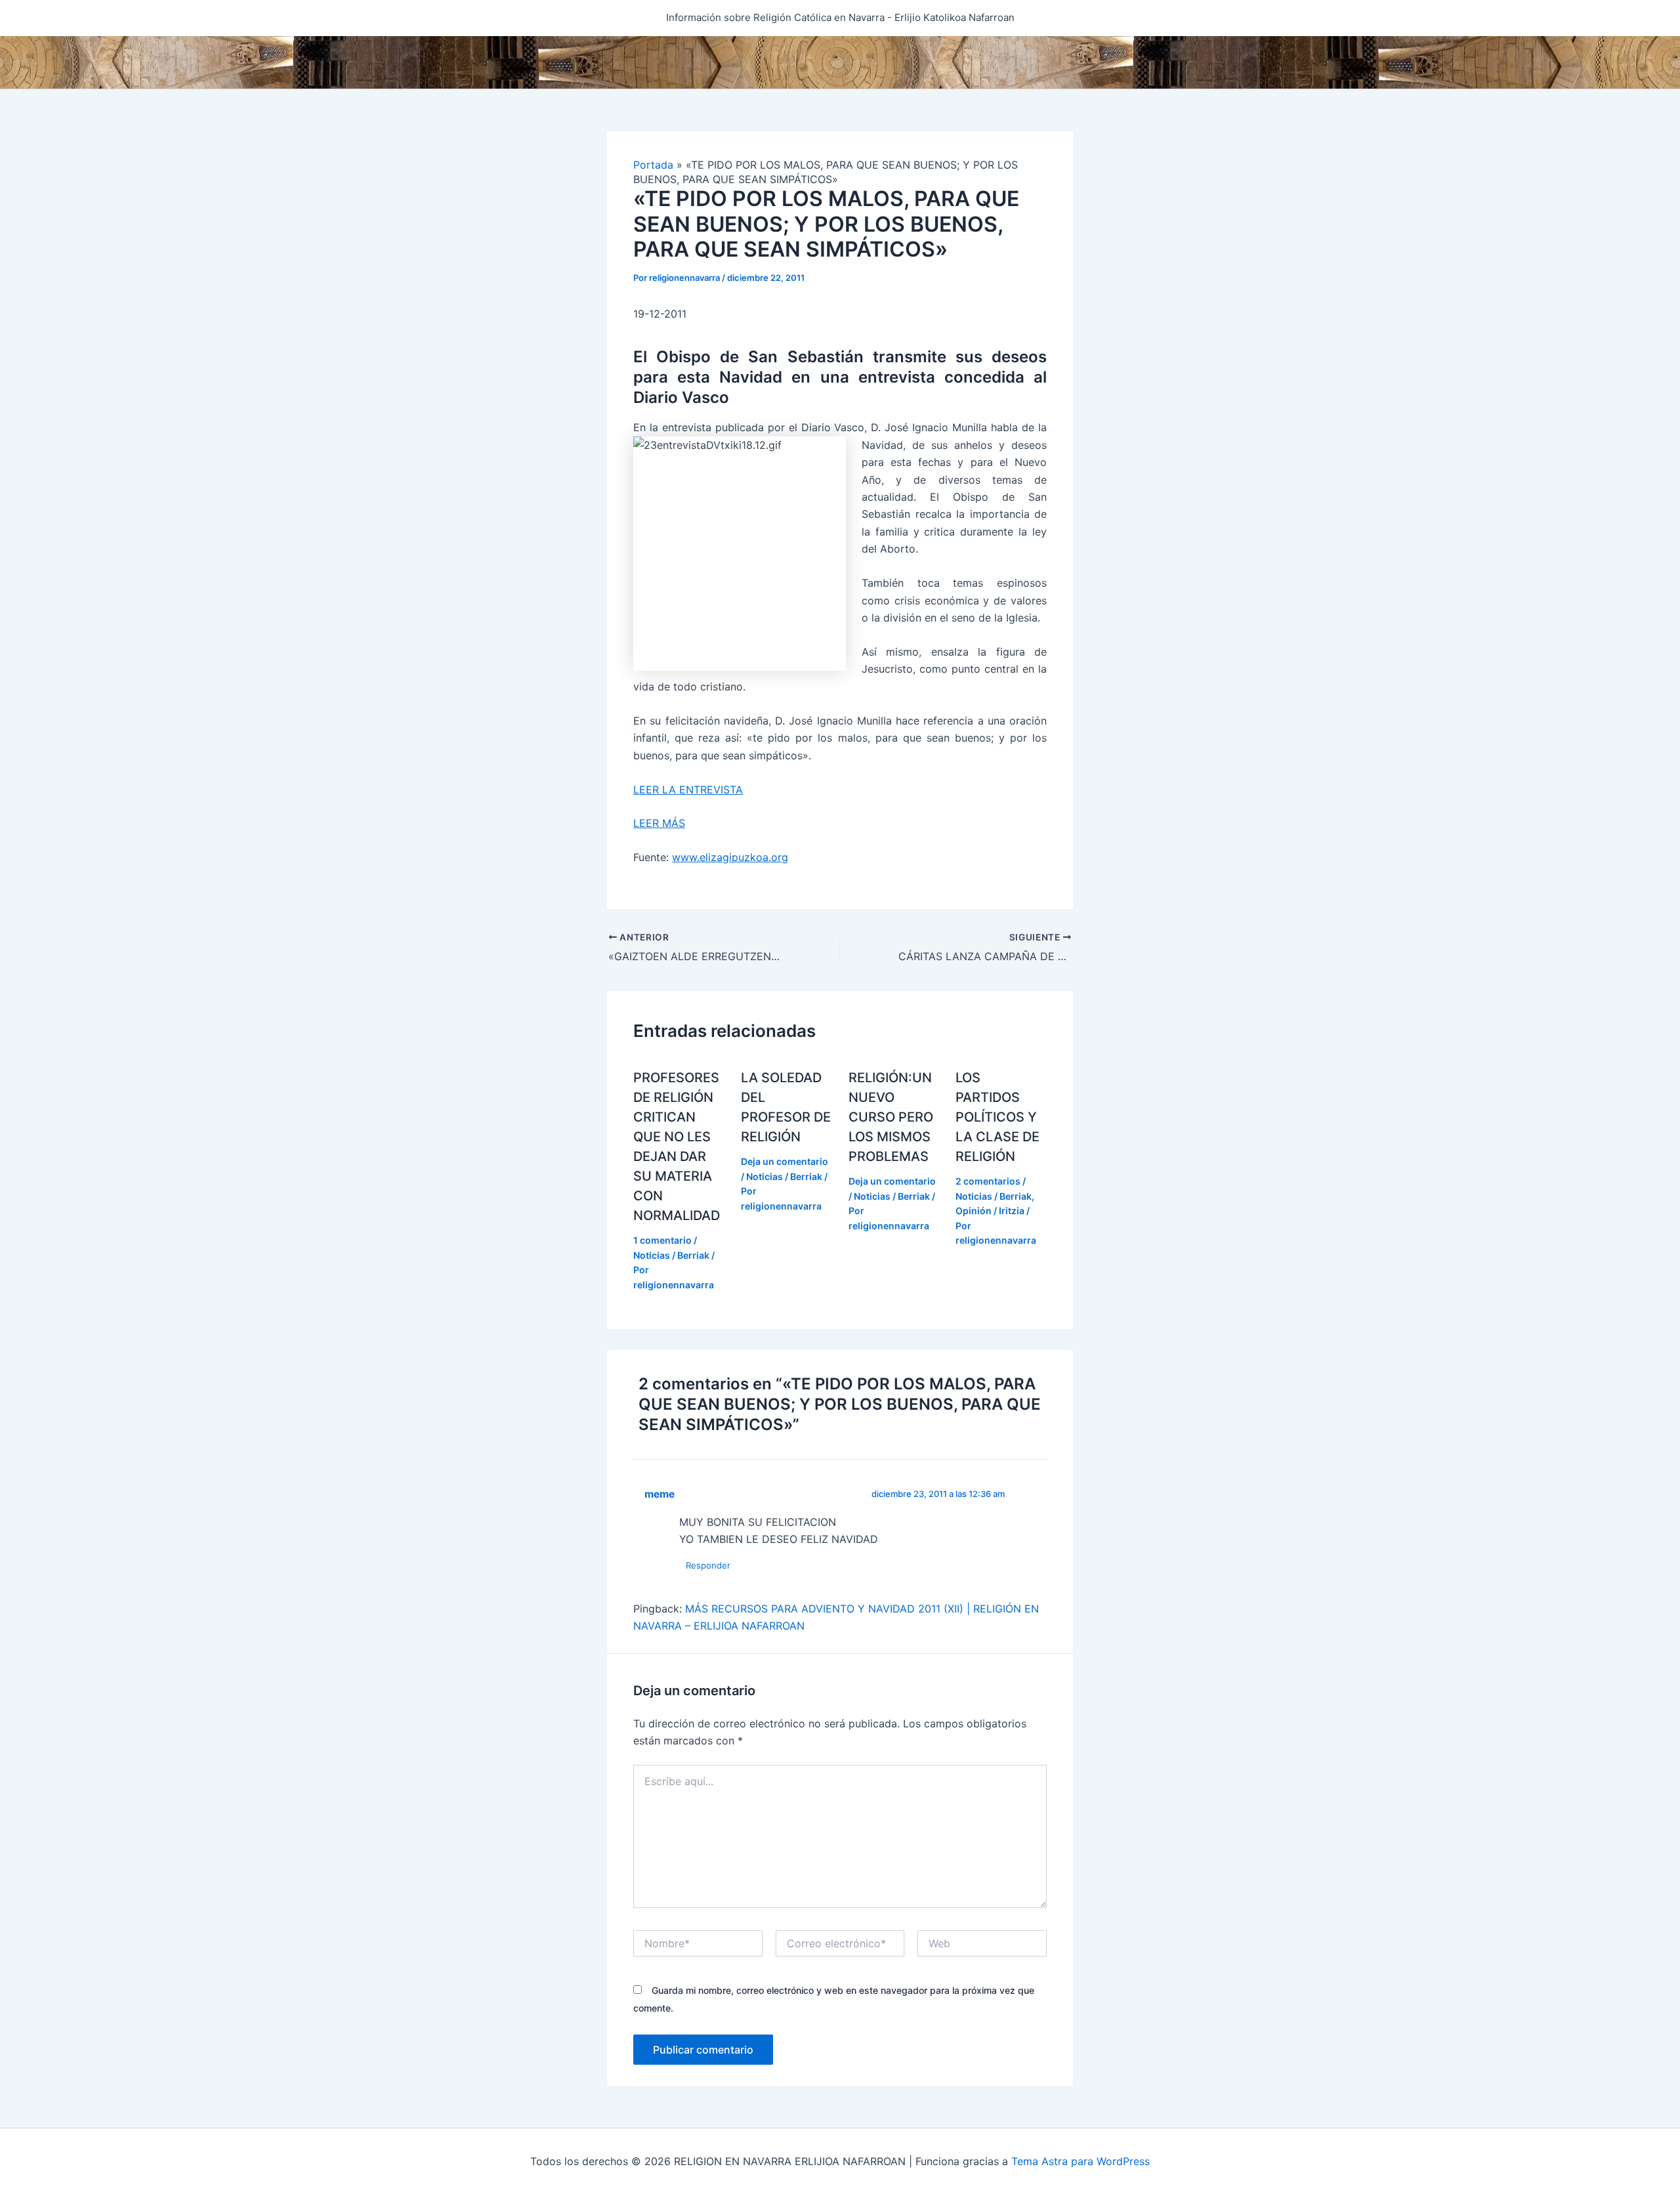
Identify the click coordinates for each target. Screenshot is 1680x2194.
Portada (653, 165)
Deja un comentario (785, 1161)
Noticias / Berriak (671, 1255)
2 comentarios (988, 1181)
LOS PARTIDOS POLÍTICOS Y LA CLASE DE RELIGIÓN (997, 1117)
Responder (708, 1565)
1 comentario (662, 1240)
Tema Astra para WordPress (1081, 2161)
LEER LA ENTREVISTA (688, 790)
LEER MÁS (659, 823)
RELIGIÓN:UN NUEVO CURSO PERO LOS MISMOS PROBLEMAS (891, 1117)
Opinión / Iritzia (990, 1211)
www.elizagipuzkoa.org (730, 857)
